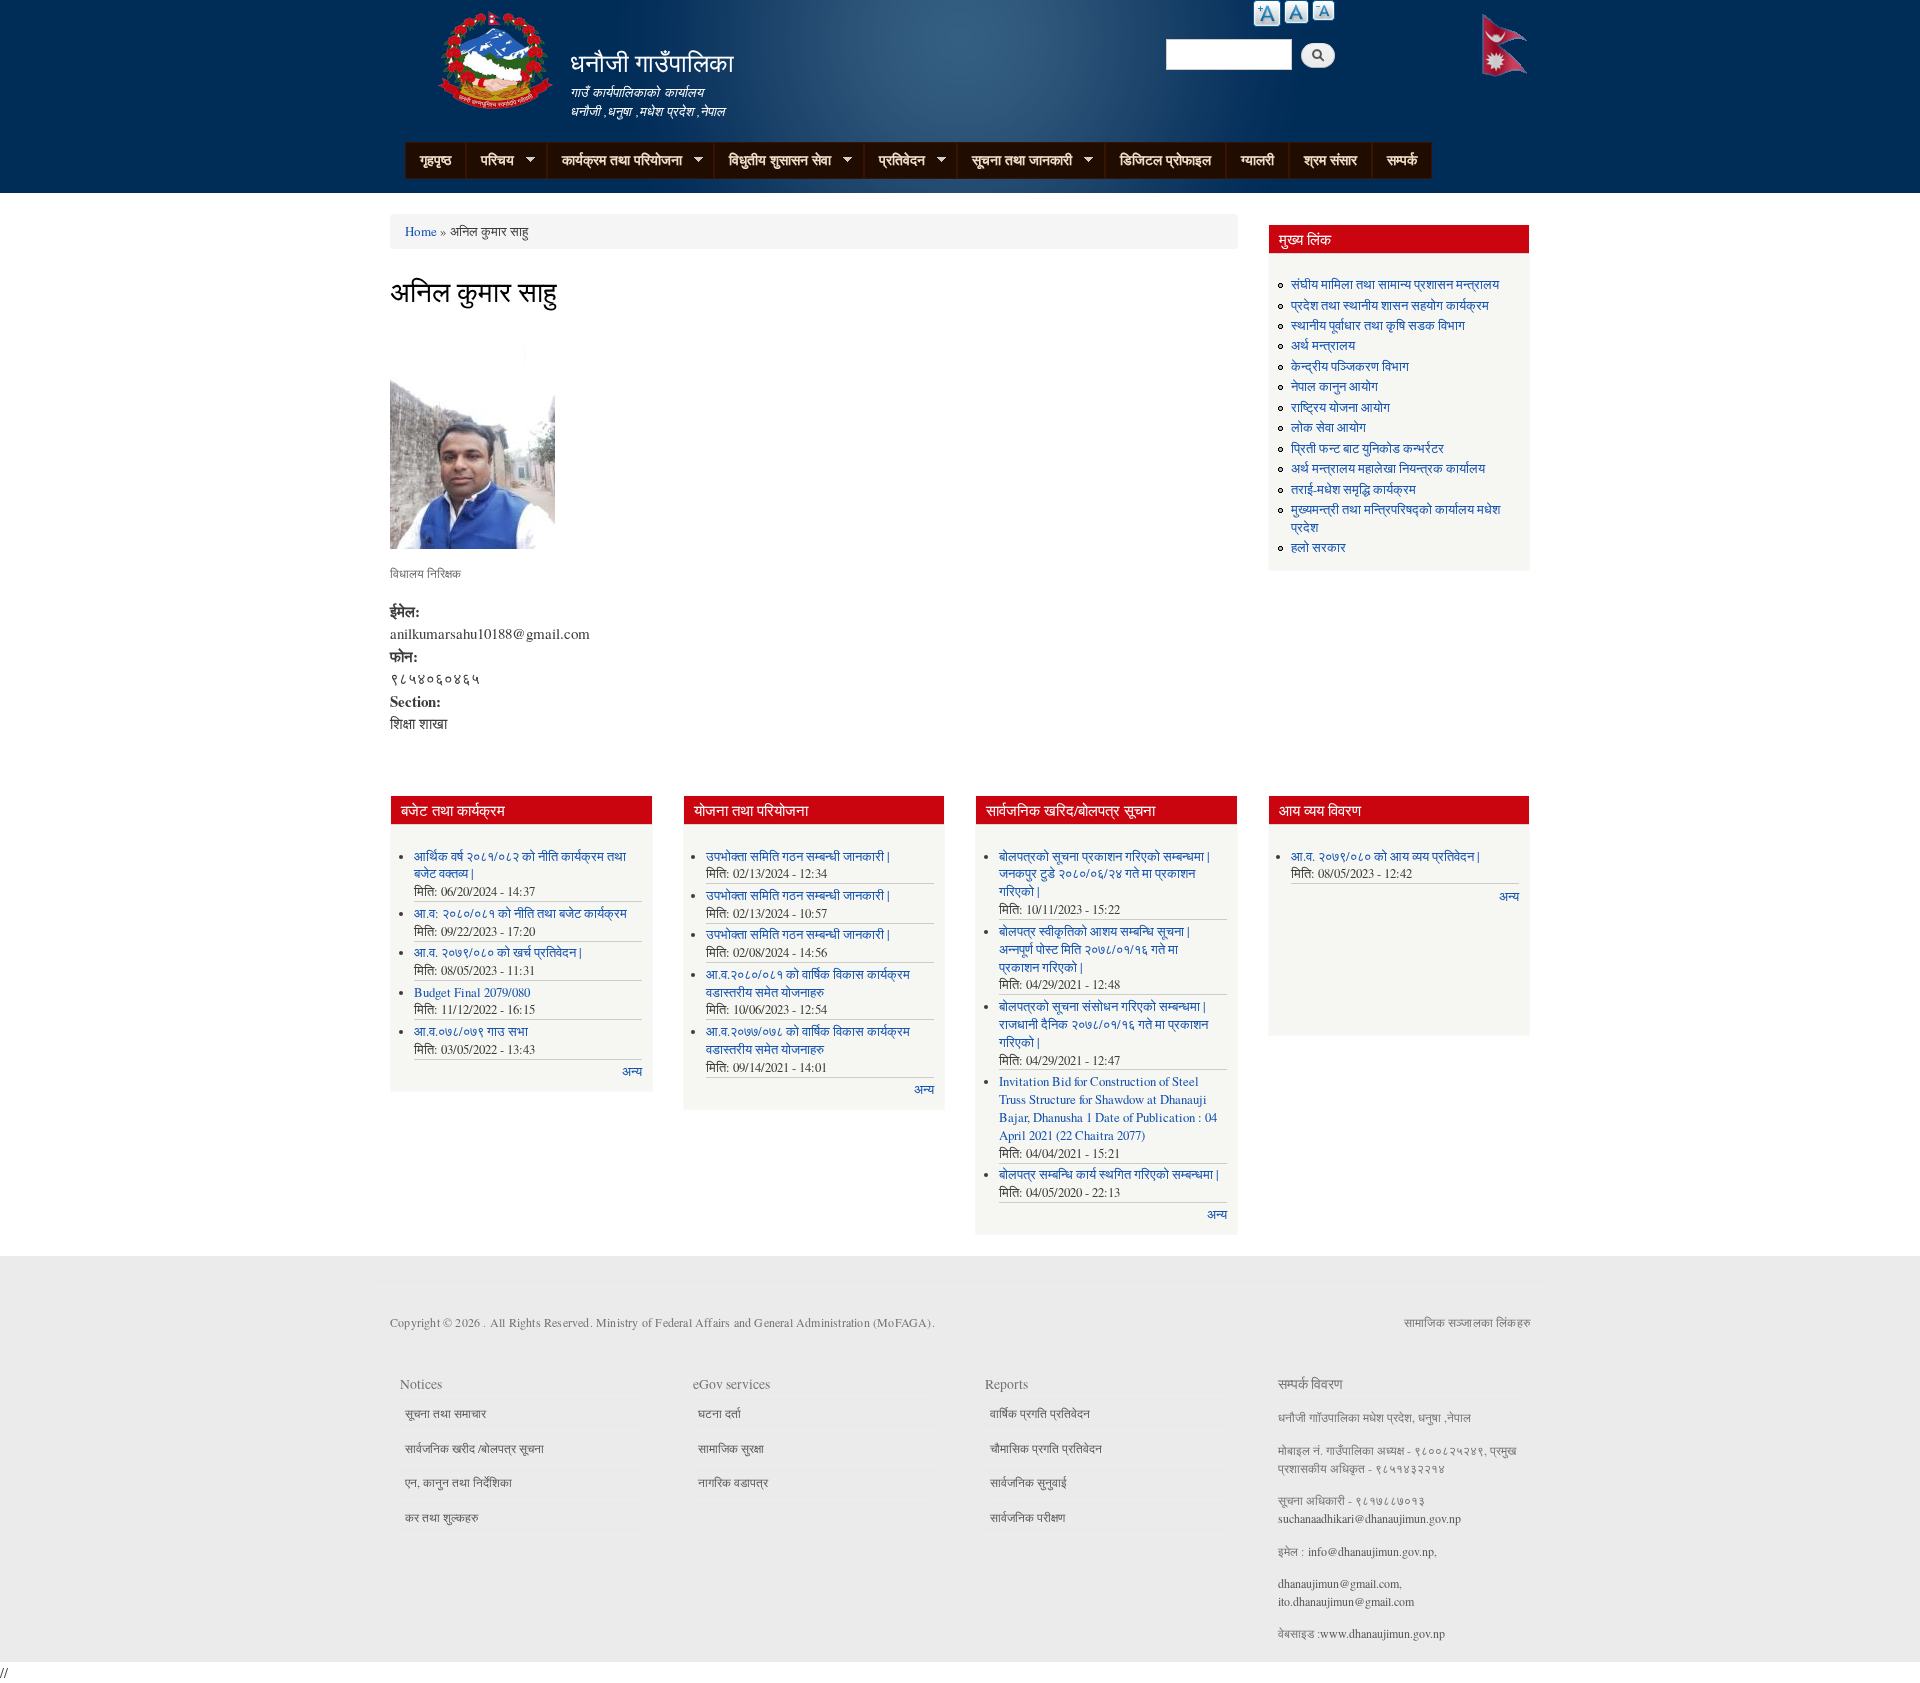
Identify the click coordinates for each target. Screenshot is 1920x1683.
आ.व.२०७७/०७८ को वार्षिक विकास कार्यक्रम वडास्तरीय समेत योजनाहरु (808, 1040)
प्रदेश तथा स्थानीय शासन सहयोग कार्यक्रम (1390, 305)
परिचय (490, 160)
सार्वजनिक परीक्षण (1027, 1517)
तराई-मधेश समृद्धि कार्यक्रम (1353, 489)
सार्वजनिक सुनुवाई (1028, 1482)
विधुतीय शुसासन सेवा (772, 160)
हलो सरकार (1318, 547)
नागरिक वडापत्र (733, 1482)
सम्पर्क (1402, 159)
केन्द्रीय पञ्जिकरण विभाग (1350, 366)
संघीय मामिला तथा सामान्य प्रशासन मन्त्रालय (1395, 284)
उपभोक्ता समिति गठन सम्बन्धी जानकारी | (798, 856)
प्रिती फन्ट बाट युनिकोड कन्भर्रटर (1367, 448)
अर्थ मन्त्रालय (1323, 345)
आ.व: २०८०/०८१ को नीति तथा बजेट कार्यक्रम (520, 913)
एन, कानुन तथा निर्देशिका (458, 1482)
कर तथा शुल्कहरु (441, 1517)
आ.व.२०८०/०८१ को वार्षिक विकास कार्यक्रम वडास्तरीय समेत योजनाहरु (808, 983)
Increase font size (1267, 13)
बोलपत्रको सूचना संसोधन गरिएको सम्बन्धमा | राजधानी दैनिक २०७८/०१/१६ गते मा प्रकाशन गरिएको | (1103, 1024)
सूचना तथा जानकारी (1014, 160)
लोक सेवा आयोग (1328, 427)
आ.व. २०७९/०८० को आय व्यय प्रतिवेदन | (1385, 856)
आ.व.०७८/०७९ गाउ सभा (471, 1031)
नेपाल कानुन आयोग (1334, 386)
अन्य (632, 1071)
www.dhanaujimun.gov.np (1382, 1633)
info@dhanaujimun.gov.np (1371, 1551)
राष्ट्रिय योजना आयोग (1340, 407)
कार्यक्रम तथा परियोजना (614, 160)
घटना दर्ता (719, 1413)
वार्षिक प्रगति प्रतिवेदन (1040, 1413)
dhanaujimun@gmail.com (1338, 1583)
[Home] (498, 57)
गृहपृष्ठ (435, 159)
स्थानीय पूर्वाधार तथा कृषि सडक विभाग (1378, 325)
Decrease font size (1323, 10)
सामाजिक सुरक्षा (731, 1448)
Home (421, 231)
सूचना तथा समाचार (445, 1413)
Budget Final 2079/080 (472, 992)
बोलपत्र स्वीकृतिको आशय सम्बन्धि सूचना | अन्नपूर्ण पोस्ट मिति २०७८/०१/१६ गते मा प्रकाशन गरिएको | (1094, 949)
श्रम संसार (1330, 159)
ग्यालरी (1257, 159)
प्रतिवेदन (894, 160)
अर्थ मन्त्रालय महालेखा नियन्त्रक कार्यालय (1388, 468)
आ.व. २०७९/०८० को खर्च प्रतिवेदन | (498, 952)
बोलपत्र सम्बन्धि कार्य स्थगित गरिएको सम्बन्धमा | (1109, 1174)
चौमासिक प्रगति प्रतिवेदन (1046, 1448)
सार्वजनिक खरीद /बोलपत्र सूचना (474, 1448)
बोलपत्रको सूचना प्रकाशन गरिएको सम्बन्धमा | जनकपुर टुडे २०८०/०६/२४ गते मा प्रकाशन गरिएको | (1104, 874)
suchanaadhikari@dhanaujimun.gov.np (1369, 1518)
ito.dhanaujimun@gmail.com (1346, 1601)
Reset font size (1296, 12)
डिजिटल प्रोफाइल (1165, 159)
